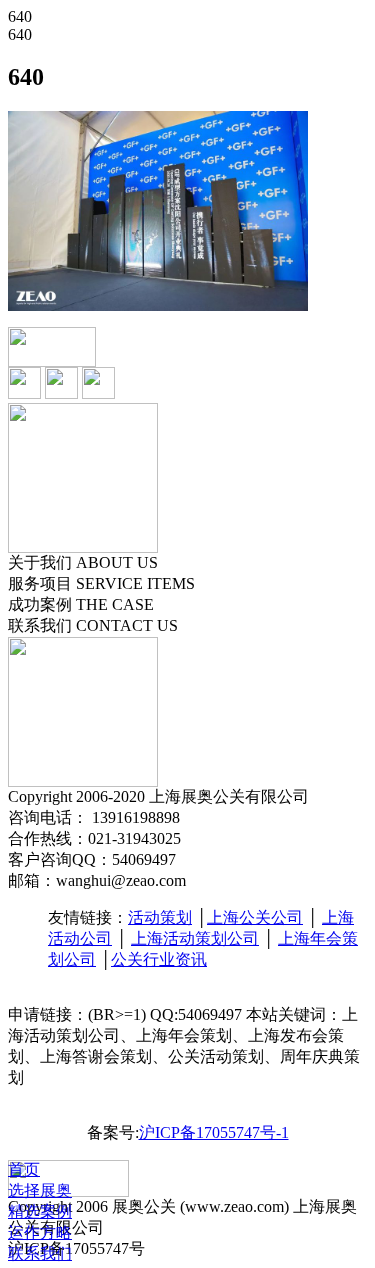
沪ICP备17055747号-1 (214, 1132)
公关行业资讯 (159, 959)
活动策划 (160, 917)
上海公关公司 (255, 917)
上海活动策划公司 (195, 938)
